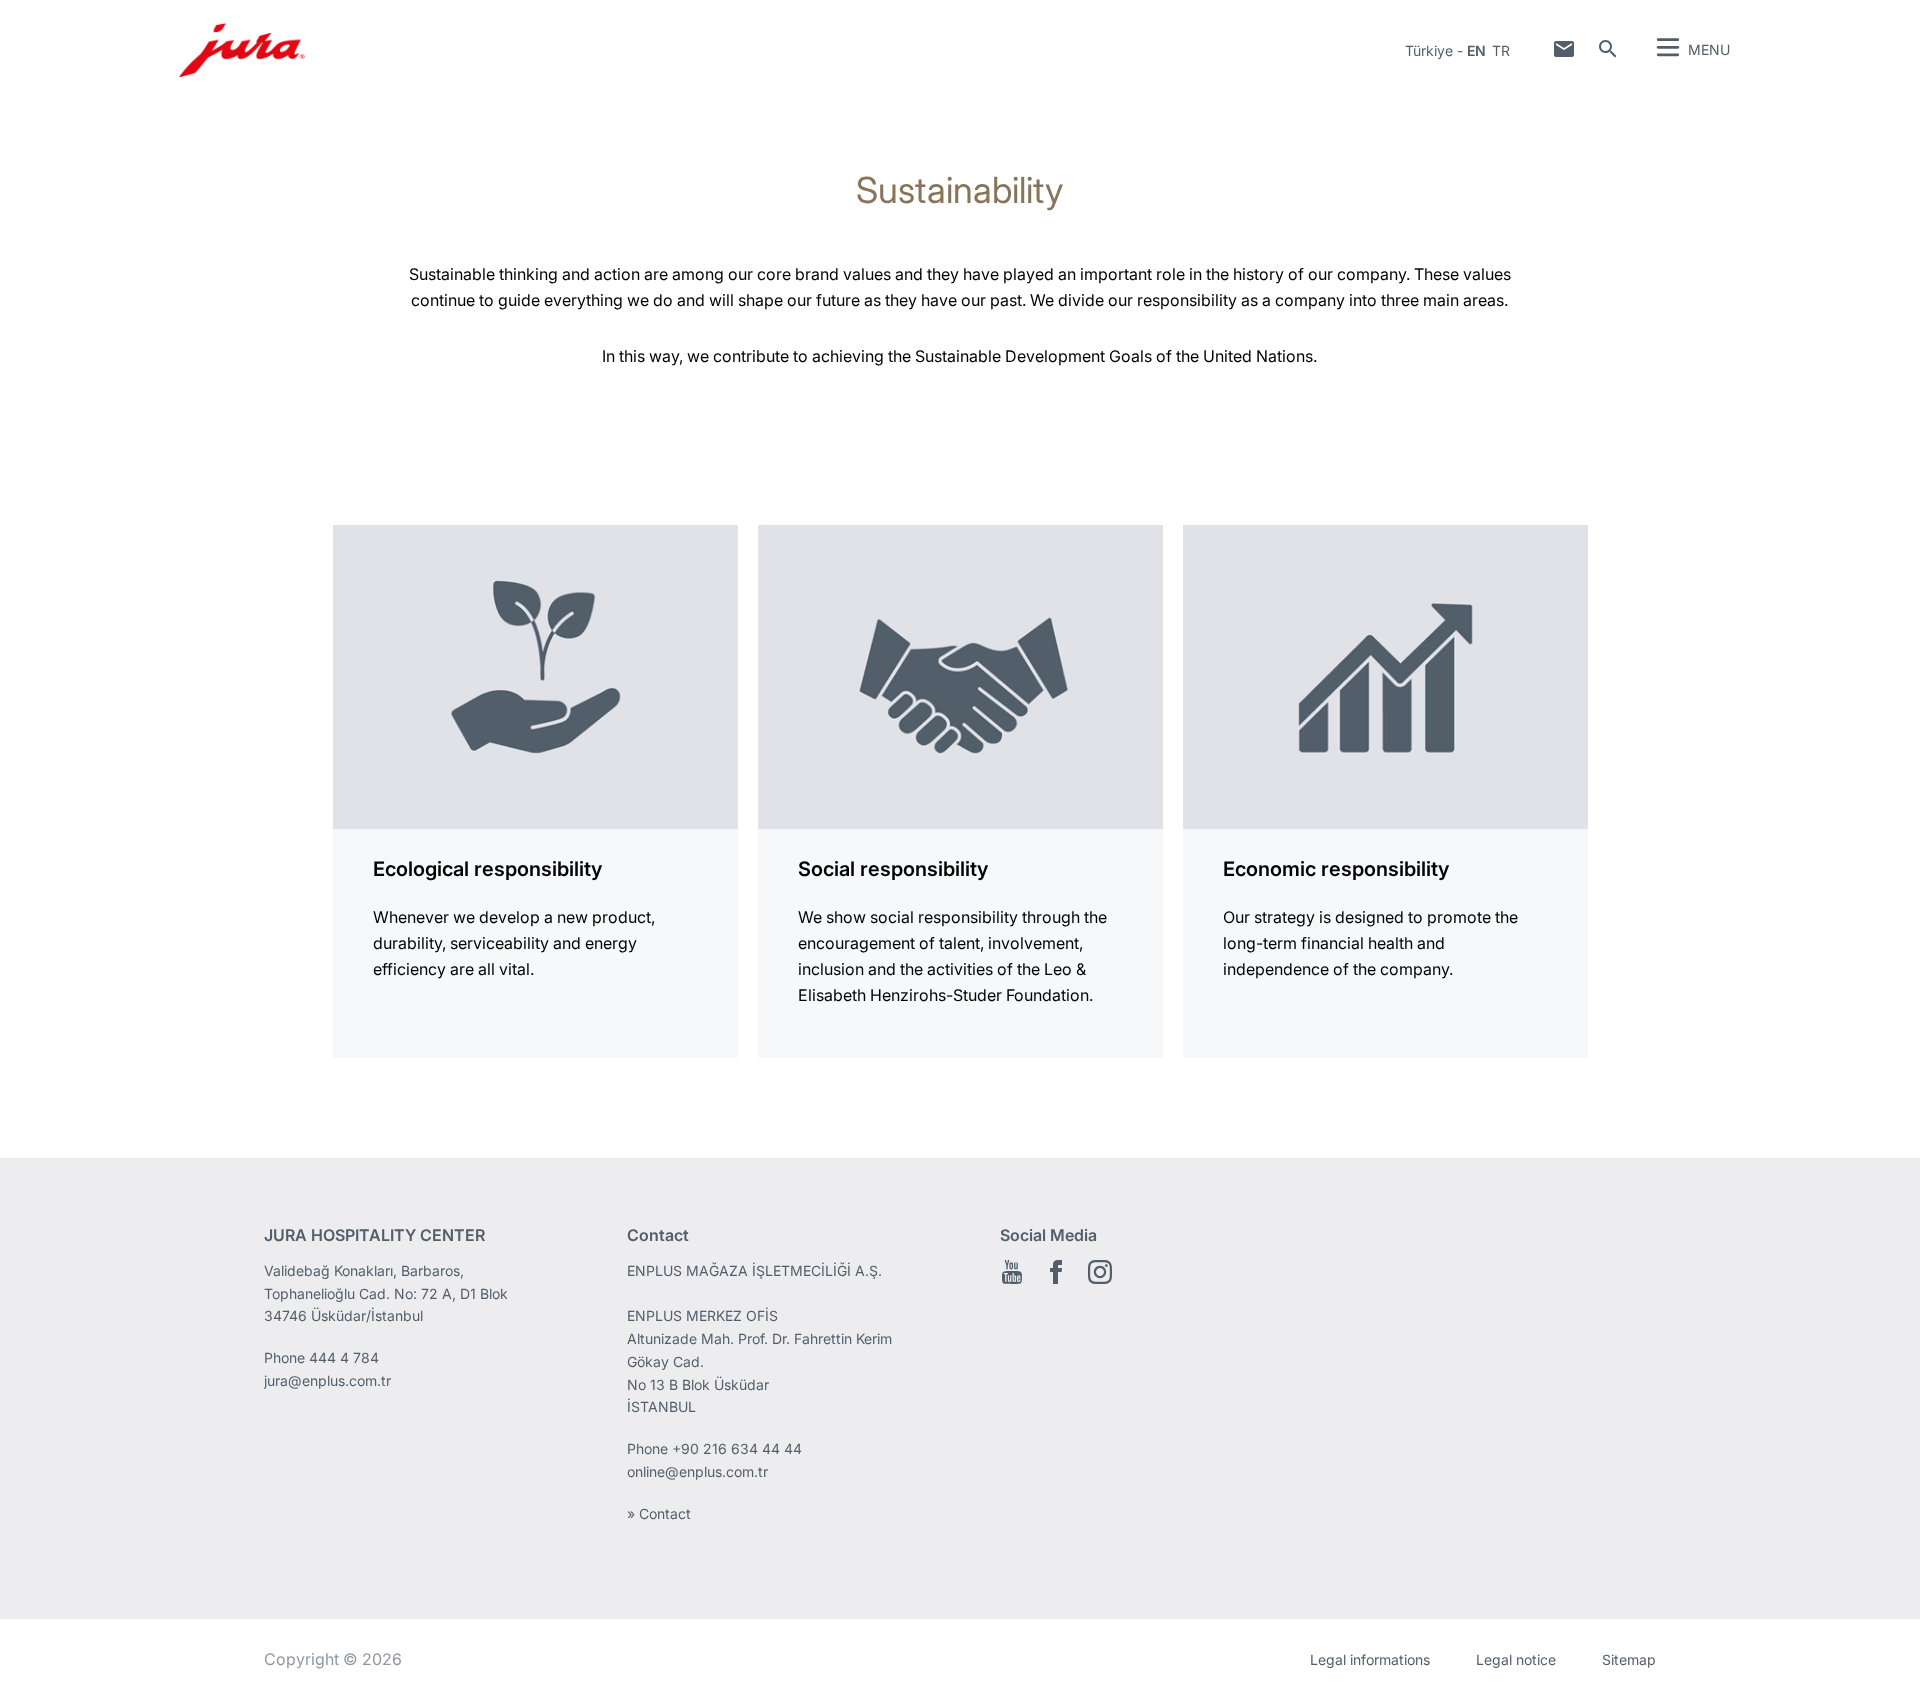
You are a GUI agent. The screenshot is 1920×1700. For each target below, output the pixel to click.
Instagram (1100, 1272)
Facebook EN (1056, 1272)
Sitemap (1629, 1659)
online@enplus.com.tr (697, 1471)
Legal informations (1370, 1659)
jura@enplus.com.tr (327, 1380)
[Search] (1608, 49)
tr (1501, 50)
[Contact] (1564, 49)
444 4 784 (344, 1357)
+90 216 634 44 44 (739, 1448)
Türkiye (1429, 50)
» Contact (659, 1513)
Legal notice (1516, 1659)
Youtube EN (1012, 1272)
